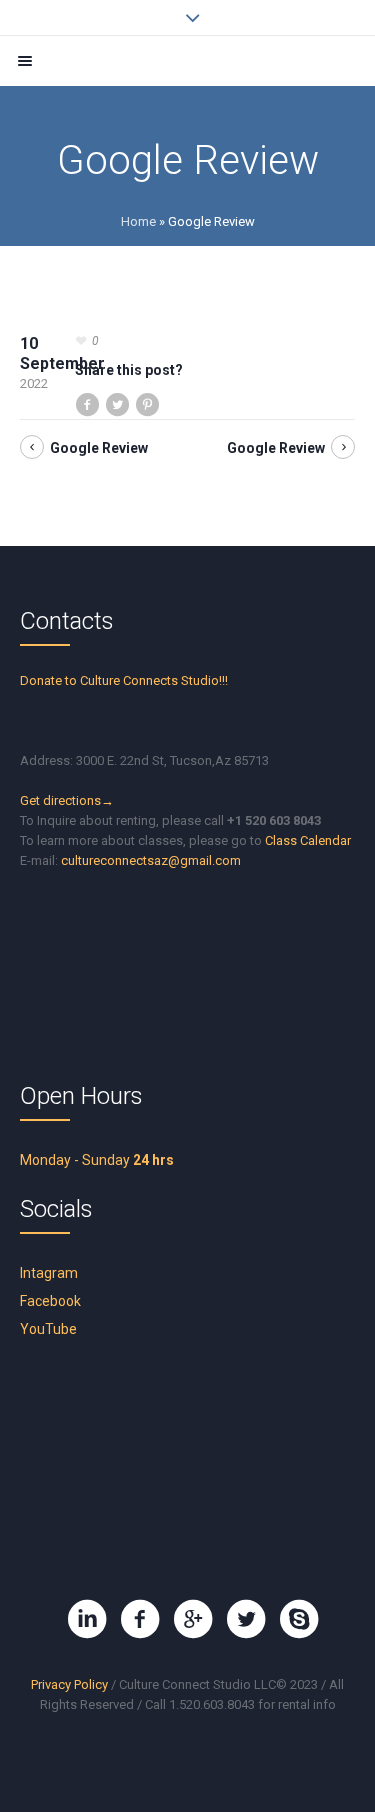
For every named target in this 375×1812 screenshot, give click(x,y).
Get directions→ (67, 800)
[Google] (193, 1619)
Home (138, 221)
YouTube (48, 1329)
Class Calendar (308, 840)
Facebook (50, 1301)
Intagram (49, 1273)
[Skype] (299, 1619)
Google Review (99, 448)
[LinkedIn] (87, 1619)
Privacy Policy (69, 1684)
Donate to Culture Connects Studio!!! (124, 680)
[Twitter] (246, 1619)
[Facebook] (140, 1619)
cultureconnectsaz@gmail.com (151, 860)
